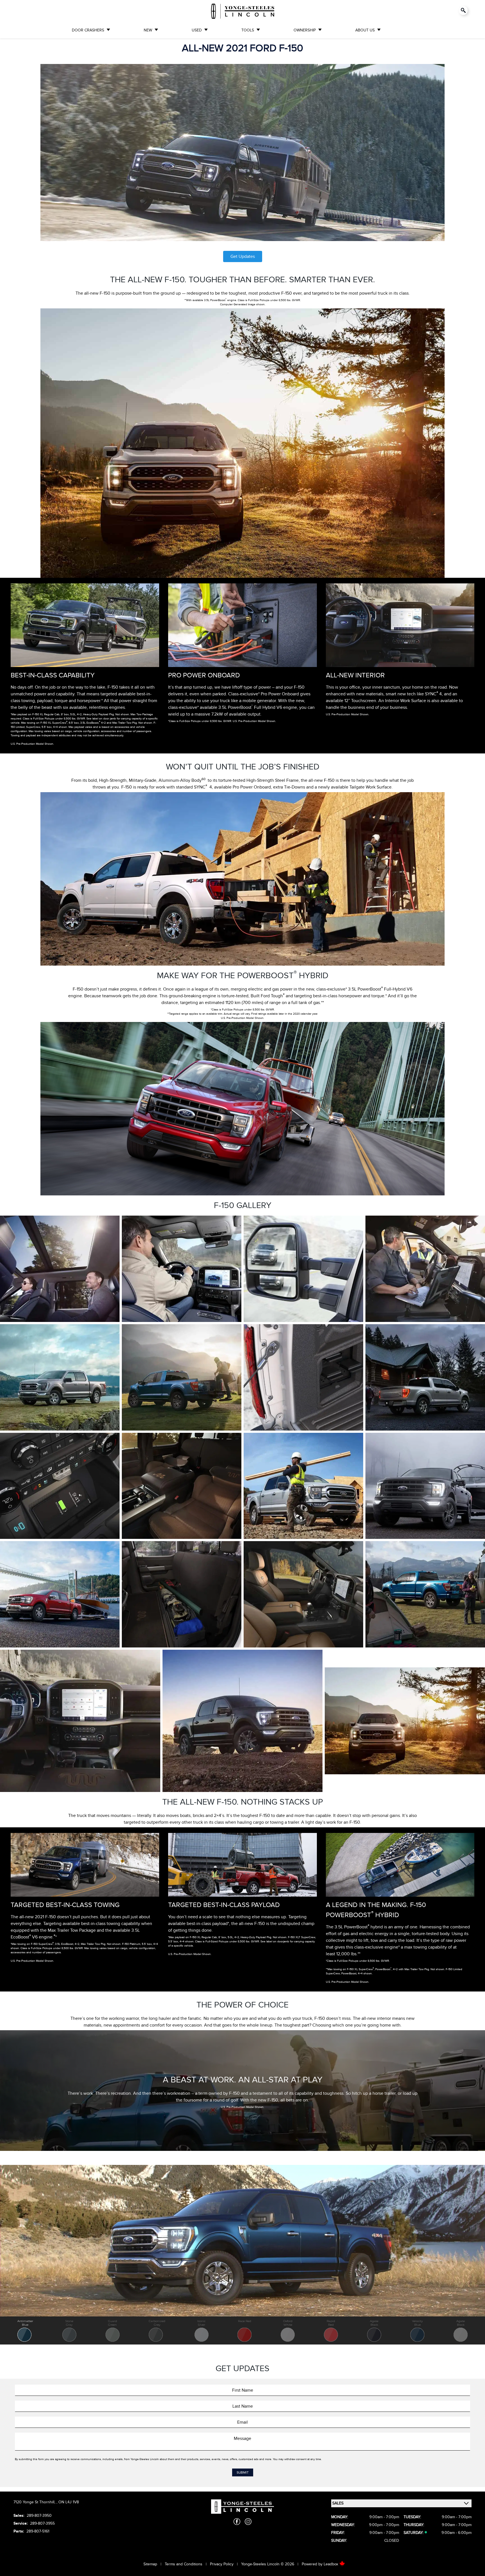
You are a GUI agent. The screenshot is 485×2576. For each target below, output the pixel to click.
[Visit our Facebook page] (237, 2522)
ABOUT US (365, 30)
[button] (25, 2330)
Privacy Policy (222, 2564)
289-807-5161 (38, 2531)
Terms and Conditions (184, 2564)
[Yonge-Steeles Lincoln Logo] (243, 11)
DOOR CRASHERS (88, 30)
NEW (148, 30)
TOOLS (248, 30)
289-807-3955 (42, 2523)
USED (197, 30)
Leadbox (331, 2564)
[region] (242, 2255)
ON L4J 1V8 (69, 2502)
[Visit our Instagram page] (248, 2522)
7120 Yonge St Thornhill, (35, 2502)
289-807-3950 (39, 2516)
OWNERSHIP (305, 30)
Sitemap (150, 2564)
